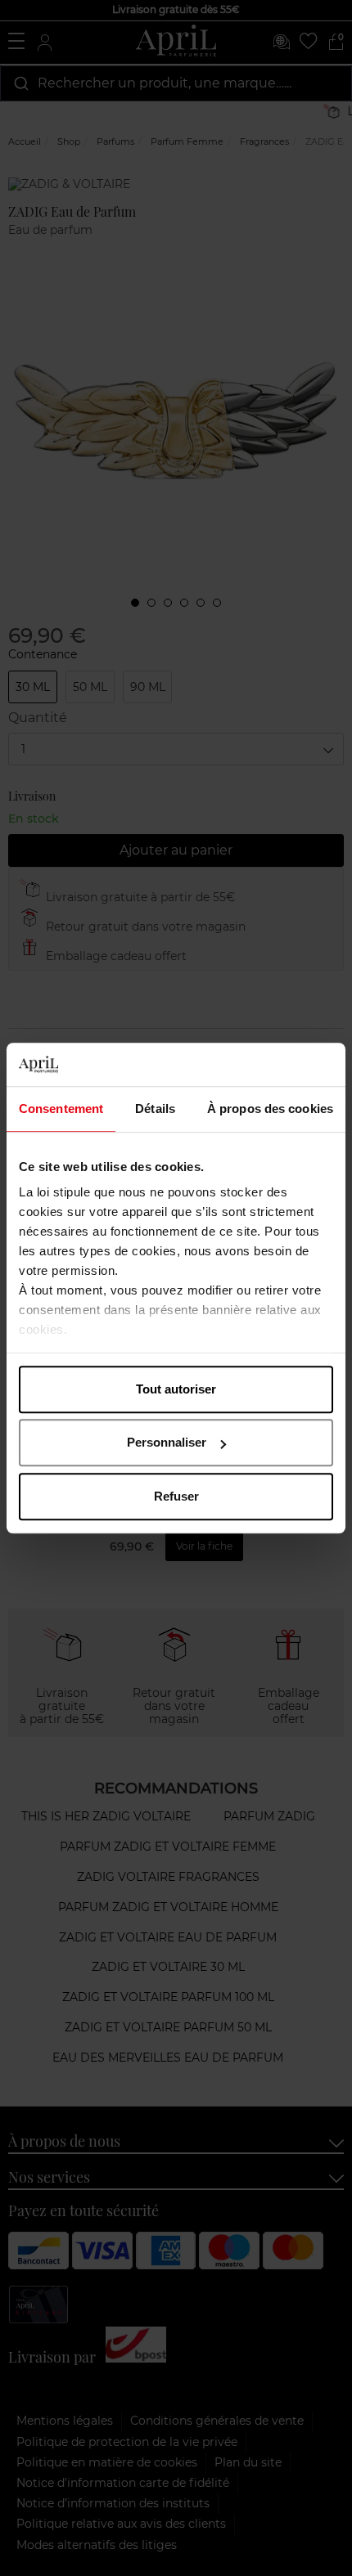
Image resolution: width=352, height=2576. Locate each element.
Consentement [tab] (61, 1108)
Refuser (176, 1496)
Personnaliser (167, 1442)
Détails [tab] (155, 1108)
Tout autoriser (176, 1389)
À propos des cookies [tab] (270, 1108)
